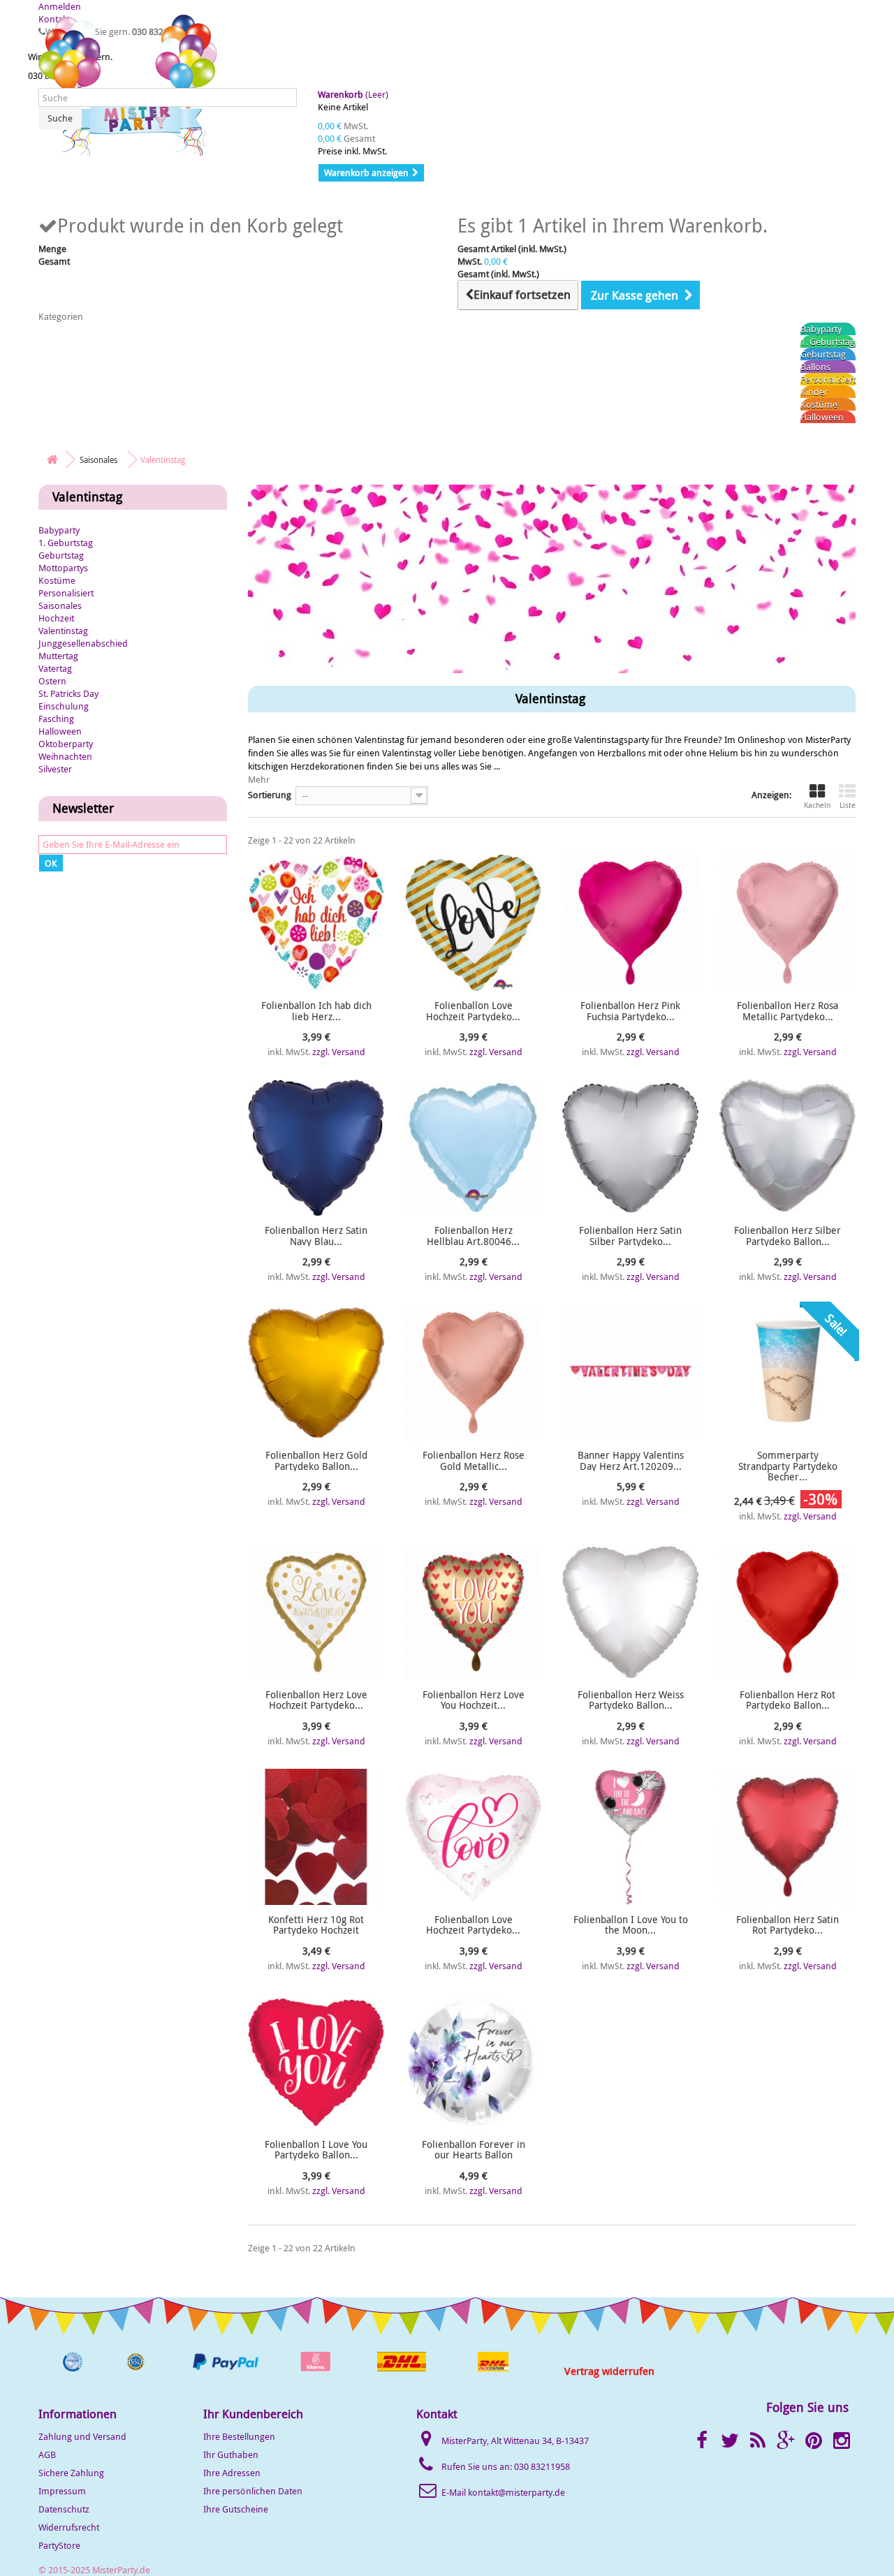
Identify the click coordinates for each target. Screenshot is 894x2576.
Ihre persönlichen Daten (253, 2491)
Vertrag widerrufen (609, 2371)
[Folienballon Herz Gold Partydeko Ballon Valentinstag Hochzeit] (316, 1372)
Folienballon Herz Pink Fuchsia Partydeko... (630, 1011)
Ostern (52, 681)
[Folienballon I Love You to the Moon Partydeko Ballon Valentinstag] (630, 1837)
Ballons (815, 367)
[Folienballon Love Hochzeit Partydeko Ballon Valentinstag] (473, 923)
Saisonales (60, 605)
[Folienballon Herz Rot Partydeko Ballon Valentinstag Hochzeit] (787, 1612)
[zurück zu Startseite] (52, 460)
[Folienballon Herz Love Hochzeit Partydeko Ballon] (316, 1612)
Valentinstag (63, 631)
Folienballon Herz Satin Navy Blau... (316, 1236)
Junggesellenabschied (83, 643)
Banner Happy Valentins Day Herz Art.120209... (631, 1460)
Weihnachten (65, 756)
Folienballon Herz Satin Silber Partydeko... (630, 1236)
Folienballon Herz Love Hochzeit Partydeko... (316, 1700)
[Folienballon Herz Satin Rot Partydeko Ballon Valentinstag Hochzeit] (787, 1837)
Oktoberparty (66, 744)
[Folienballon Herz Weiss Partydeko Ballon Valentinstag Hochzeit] (630, 1612)
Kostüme (819, 404)
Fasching (56, 719)
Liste (848, 805)
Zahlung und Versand (82, 2436)
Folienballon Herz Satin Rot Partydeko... (787, 1925)
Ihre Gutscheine (236, 2509)
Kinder (814, 392)
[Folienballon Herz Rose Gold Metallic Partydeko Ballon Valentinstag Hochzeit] (473, 1372)
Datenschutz (64, 2509)
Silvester (55, 769)
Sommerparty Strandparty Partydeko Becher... (788, 1466)
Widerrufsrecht (69, 2527)
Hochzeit (56, 618)
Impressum (62, 2491)
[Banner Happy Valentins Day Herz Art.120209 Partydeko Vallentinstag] (630, 1372)
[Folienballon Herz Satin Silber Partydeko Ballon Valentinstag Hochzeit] (630, 1148)
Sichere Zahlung (71, 2473)
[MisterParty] (129, 85)
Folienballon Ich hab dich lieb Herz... (316, 1011)
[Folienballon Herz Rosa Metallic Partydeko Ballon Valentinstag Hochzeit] (787, 923)
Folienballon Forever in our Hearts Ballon (474, 2150)
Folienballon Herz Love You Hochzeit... (474, 1700)
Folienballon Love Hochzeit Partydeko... (473, 1011)
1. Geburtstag (828, 341)
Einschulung (64, 706)
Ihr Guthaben (231, 2454)
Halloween (822, 417)
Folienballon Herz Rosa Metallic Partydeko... (787, 1011)
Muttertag (58, 656)
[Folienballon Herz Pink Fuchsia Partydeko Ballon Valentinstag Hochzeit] (630, 923)
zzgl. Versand (339, 1052)
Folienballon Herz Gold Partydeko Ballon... (316, 1460)
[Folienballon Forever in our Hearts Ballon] (473, 2062)
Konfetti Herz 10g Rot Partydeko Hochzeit (316, 1925)
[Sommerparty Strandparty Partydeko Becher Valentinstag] (787, 1372)
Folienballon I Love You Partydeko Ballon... (316, 2150)
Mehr (259, 779)
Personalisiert (828, 379)
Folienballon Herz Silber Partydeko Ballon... (787, 1236)
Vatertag (55, 668)
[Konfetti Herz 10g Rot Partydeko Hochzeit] (316, 1837)
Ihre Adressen (232, 2473)
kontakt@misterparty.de (516, 2492)
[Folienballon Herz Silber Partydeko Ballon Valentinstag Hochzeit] (787, 1148)
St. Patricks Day (68, 693)
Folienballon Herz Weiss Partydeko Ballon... (631, 1700)
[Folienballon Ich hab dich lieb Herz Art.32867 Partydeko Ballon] (316, 923)
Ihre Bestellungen (239, 2436)
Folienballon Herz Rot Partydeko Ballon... (787, 1700)
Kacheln (817, 805)
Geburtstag (823, 354)
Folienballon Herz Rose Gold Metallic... (474, 1460)
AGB (47, 2454)
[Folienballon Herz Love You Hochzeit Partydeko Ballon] (473, 1612)
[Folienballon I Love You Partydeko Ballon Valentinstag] (316, 2062)
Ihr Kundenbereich (253, 2414)
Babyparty (821, 329)
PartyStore (59, 2545)
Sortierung (270, 795)
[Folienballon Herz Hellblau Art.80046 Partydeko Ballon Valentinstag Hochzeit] (473, 1148)
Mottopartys (63, 568)
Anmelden (60, 6)
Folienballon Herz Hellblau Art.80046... (473, 1236)
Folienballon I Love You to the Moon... (631, 1925)
